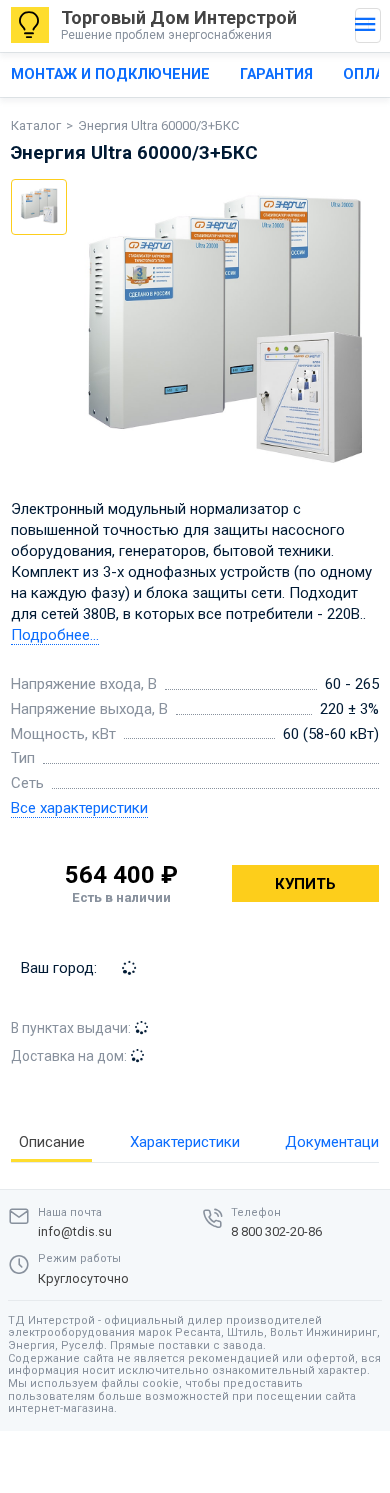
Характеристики (185, 1142)
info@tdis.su (75, 1232)
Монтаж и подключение (110, 74)
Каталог (36, 125)
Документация (336, 1142)
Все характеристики (79, 808)
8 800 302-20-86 (276, 1232)
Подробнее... (55, 635)
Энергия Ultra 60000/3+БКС (158, 125)
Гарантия (276, 74)
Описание (52, 1142)
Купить (305, 884)
